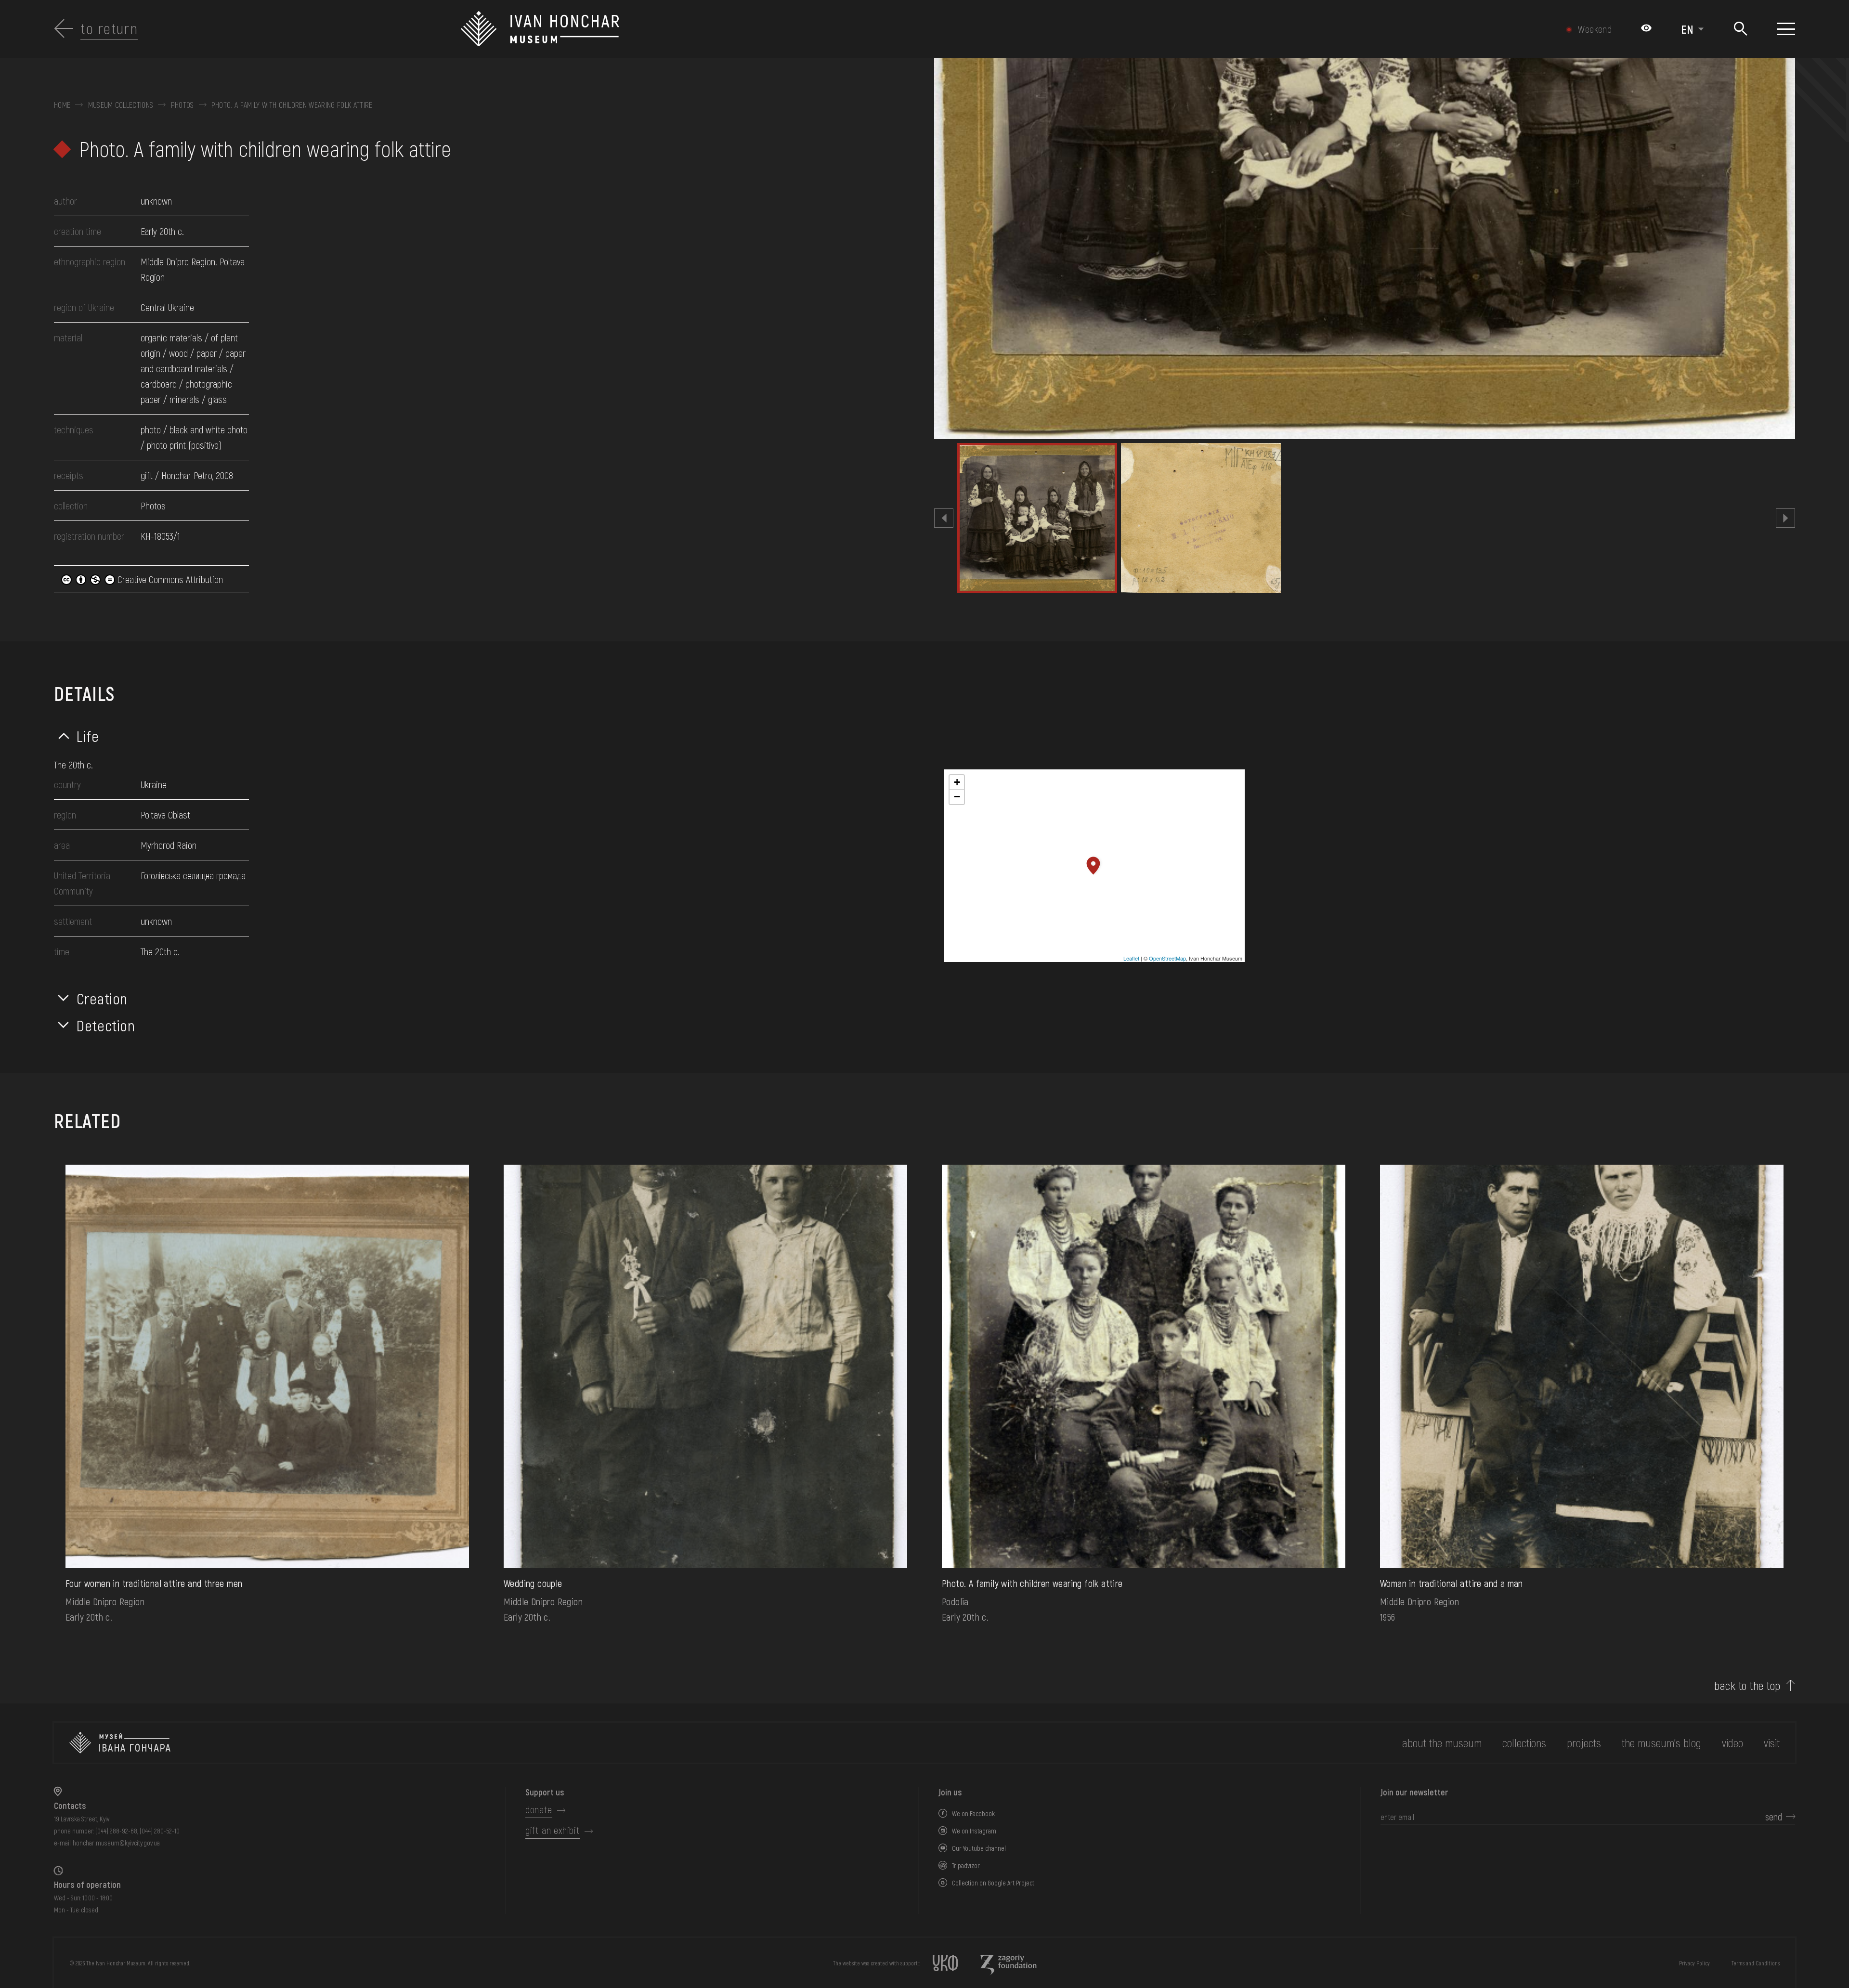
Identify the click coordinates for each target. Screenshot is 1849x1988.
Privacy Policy (1694, 1963)
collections (1524, 1743)
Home (62, 105)
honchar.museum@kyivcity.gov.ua (116, 1843)
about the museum (1442, 1743)
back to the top (1747, 1686)
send (1774, 1817)
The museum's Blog (1661, 1743)
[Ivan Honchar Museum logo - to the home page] (792, 29)
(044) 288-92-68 (116, 1831)
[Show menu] (1786, 29)
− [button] (957, 797)
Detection (106, 1025)
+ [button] (957, 782)
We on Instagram (974, 1831)
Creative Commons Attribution (169, 579)
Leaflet (1131, 958)
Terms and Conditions (1756, 1963)
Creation (102, 998)
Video (1732, 1743)
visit (1772, 1743)
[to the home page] (120, 1743)
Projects (1584, 1743)
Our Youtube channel (979, 1848)
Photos (182, 105)
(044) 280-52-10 (160, 1831)
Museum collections (121, 105)
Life (88, 736)
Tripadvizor (966, 1865)
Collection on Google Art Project (993, 1883)
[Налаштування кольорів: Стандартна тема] (1646, 29)
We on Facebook (973, 1813)
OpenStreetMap (1167, 958)
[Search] (1740, 29)
